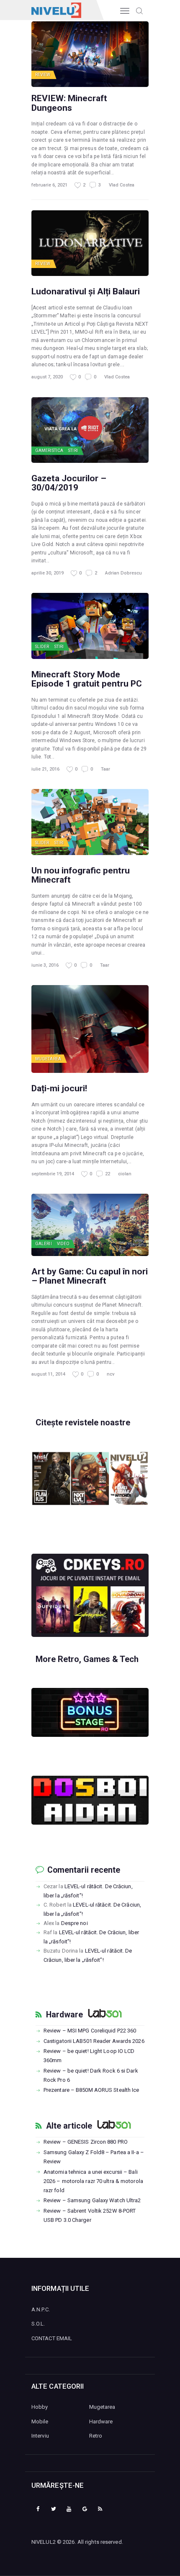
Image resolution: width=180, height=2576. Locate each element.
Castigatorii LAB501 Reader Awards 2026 (94, 2041)
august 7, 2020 (47, 377)
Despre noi (75, 1923)
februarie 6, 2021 (49, 185)
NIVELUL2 (44, 2542)
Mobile (40, 2422)
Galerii (44, 1244)
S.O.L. (38, 2324)
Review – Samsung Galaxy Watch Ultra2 (92, 2200)
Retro (96, 2436)
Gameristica (49, 451)
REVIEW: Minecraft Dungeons (69, 103)
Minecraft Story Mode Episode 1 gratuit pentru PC (87, 679)
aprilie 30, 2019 (48, 573)
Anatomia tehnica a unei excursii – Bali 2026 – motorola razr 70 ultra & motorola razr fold (93, 2181)
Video (63, 1244)
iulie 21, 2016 (45, 769)
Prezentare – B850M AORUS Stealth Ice (91, 2090)
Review (43, 75)
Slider (42, 647)
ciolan (125, 1174)
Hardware (64, 2015)
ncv (111, 1374)
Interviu (40, 2436)
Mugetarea (48, 1059)
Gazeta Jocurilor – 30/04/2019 (69, 483)
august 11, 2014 (48, 1374)
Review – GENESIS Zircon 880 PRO (86, 2142)
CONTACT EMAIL (52, 2338)
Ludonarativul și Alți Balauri (86, 291)
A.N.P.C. (41, 2309)
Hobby (40, 2407)
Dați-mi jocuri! (59, 1088)
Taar (105, 769)
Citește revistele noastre (83, 1422)
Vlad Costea (122, 185)
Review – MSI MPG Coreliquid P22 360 (90, 2031)
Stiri (73, 451)
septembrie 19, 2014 (53, 1174)
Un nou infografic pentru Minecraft (81, 875)
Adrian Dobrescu (123, 573)
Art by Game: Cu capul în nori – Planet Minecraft (90, 1276)
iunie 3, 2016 (45, 965)
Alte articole (69, 2126)
